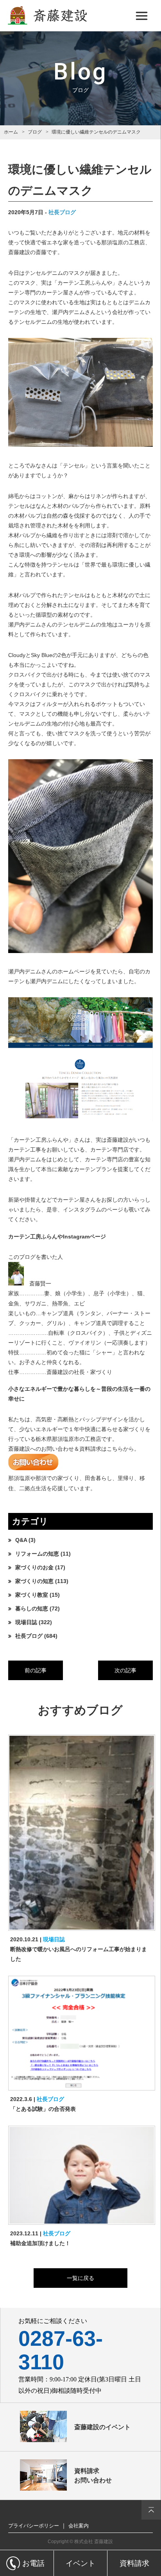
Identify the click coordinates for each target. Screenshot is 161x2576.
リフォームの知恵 (37, 1554)
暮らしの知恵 (32, 1608)
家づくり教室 (32, 1595)
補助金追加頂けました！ (40, 2243)
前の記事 (36, 1670)
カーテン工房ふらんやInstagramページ (57, 1237)
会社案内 (79, 2526)
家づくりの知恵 (34, 1581)
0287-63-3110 (61, 2350)
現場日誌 (26, 1622)
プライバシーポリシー (34, 2526)
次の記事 (125, 1670)
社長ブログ (62, 212)
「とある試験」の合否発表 (43, 2109)
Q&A (21, 1540)
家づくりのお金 (34, 1567)
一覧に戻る (80, 2278)
